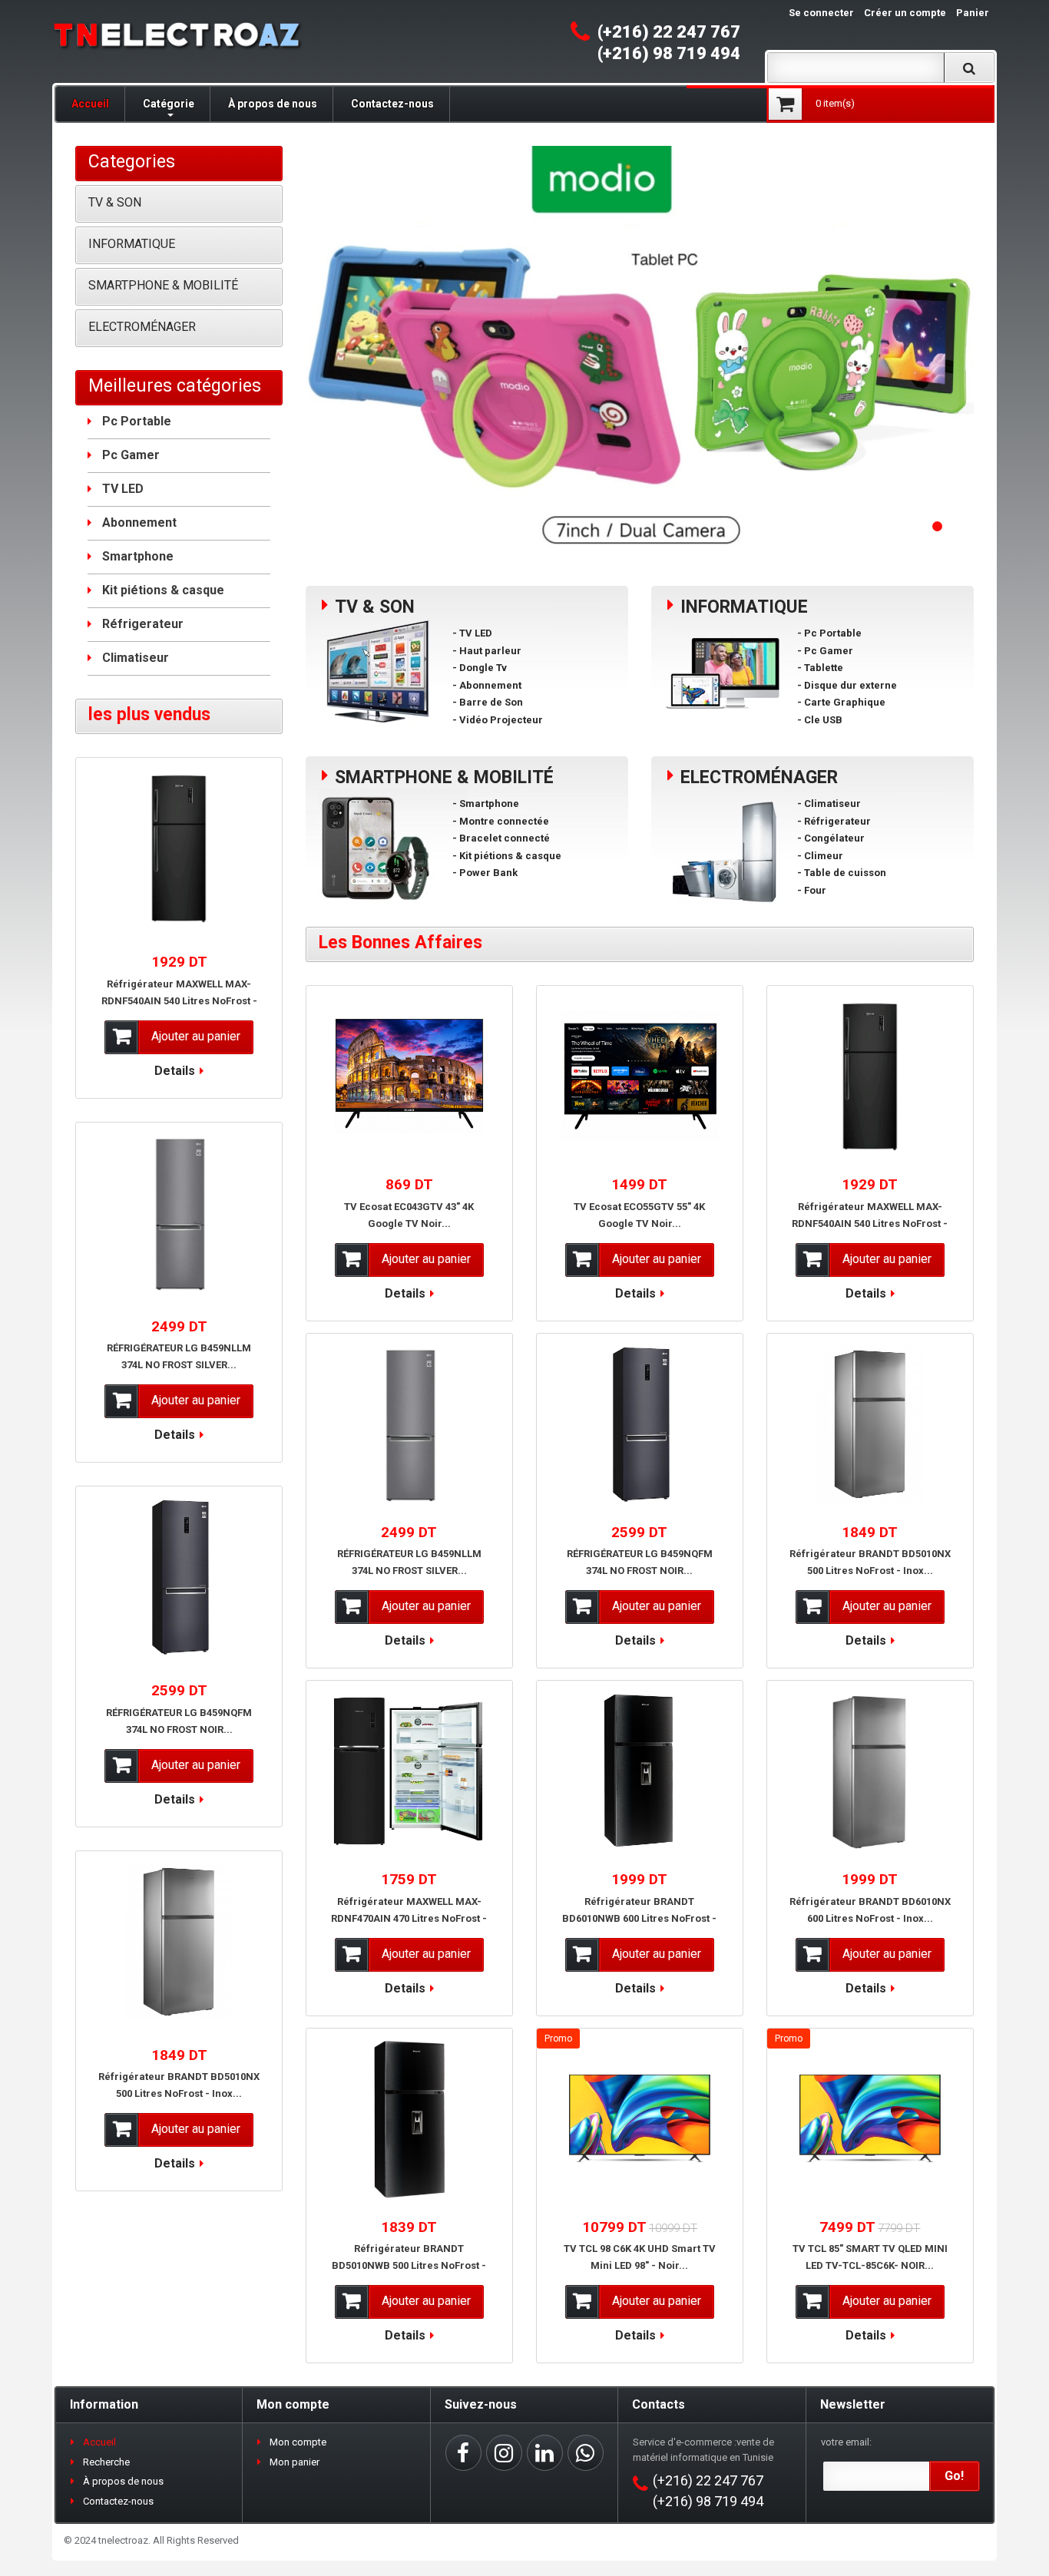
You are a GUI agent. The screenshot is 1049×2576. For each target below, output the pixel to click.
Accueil (90, 104)
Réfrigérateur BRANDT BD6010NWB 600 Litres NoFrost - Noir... (639, 1918)
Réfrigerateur (143, 624)
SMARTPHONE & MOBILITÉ (163, 285)
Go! (954, 2476)
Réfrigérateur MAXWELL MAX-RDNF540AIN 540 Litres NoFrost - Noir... (870, 1224)
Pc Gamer (131, 455)
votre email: (846, 2442)
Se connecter (821, 13)
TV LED (123, 489)
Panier (973, 13)
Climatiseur (136, 658)
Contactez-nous (392, 104)
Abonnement (139, 522)
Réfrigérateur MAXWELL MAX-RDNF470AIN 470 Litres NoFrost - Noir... (409, 1918)
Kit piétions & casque (163, 590)
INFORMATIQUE (132, 244)
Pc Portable (137, 421)
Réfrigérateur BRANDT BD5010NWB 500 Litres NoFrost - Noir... (409, 2265)
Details (405, 1293)
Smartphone (138, 556)
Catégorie (169, 104)
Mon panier (295, 2462)
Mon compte (298, 2442)
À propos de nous (273, 104)
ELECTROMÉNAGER (142, 327)
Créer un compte (905, 13)
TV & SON (115, 202)
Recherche (106, 2462)
